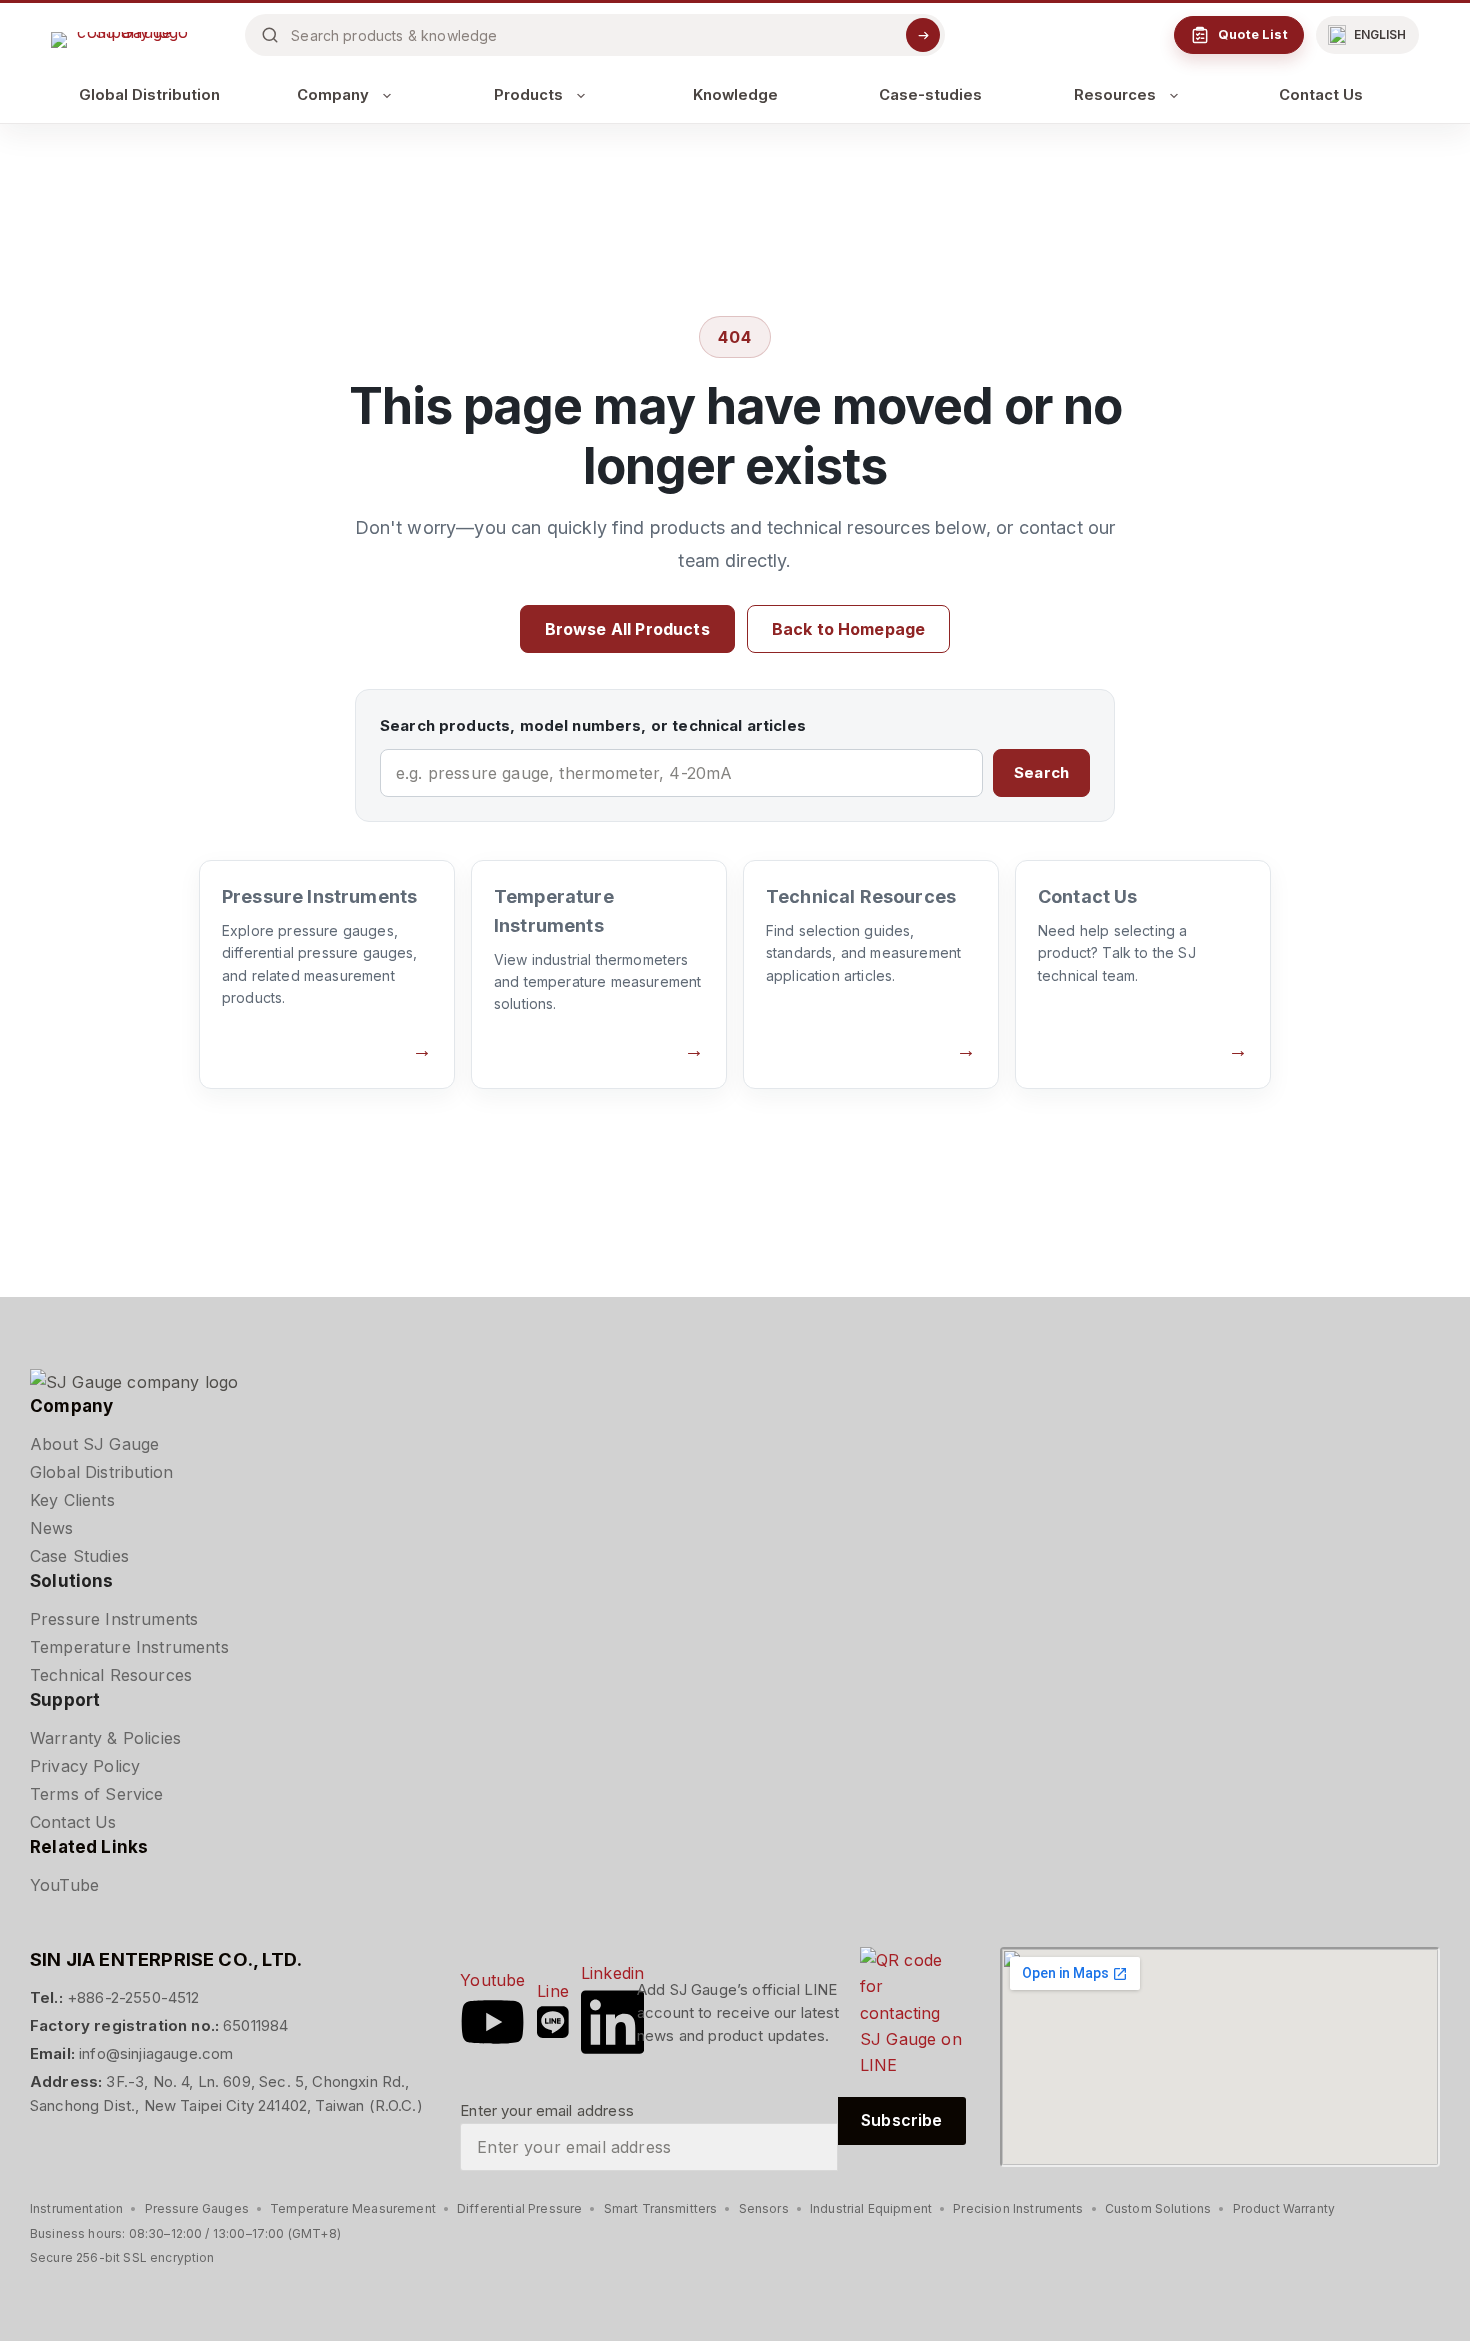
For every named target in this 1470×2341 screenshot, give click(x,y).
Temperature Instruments (129, 1647)
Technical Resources (111, 1675)
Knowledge (735, 95)
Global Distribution (149, 95)
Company (333, 95)
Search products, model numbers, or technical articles (593, 725)
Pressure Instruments (114, 1619)
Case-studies (930, 95)
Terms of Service (97, 1794)
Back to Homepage (849, 629)
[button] (1367, 35)
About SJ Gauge (94, 1444)
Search (1041, 772)
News (52, 1528)
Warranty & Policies (105, 1738)
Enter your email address (547, 2110)
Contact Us (1321, 95)
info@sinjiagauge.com (156, 2053)
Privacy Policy (85, 1766)
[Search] (923, 35)
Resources (1115, 95)
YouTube (64, 1885)
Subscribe (901, 2120)
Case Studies (79, 1556)
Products (528, 95)
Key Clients (72, 1500)
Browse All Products (627, 629)
